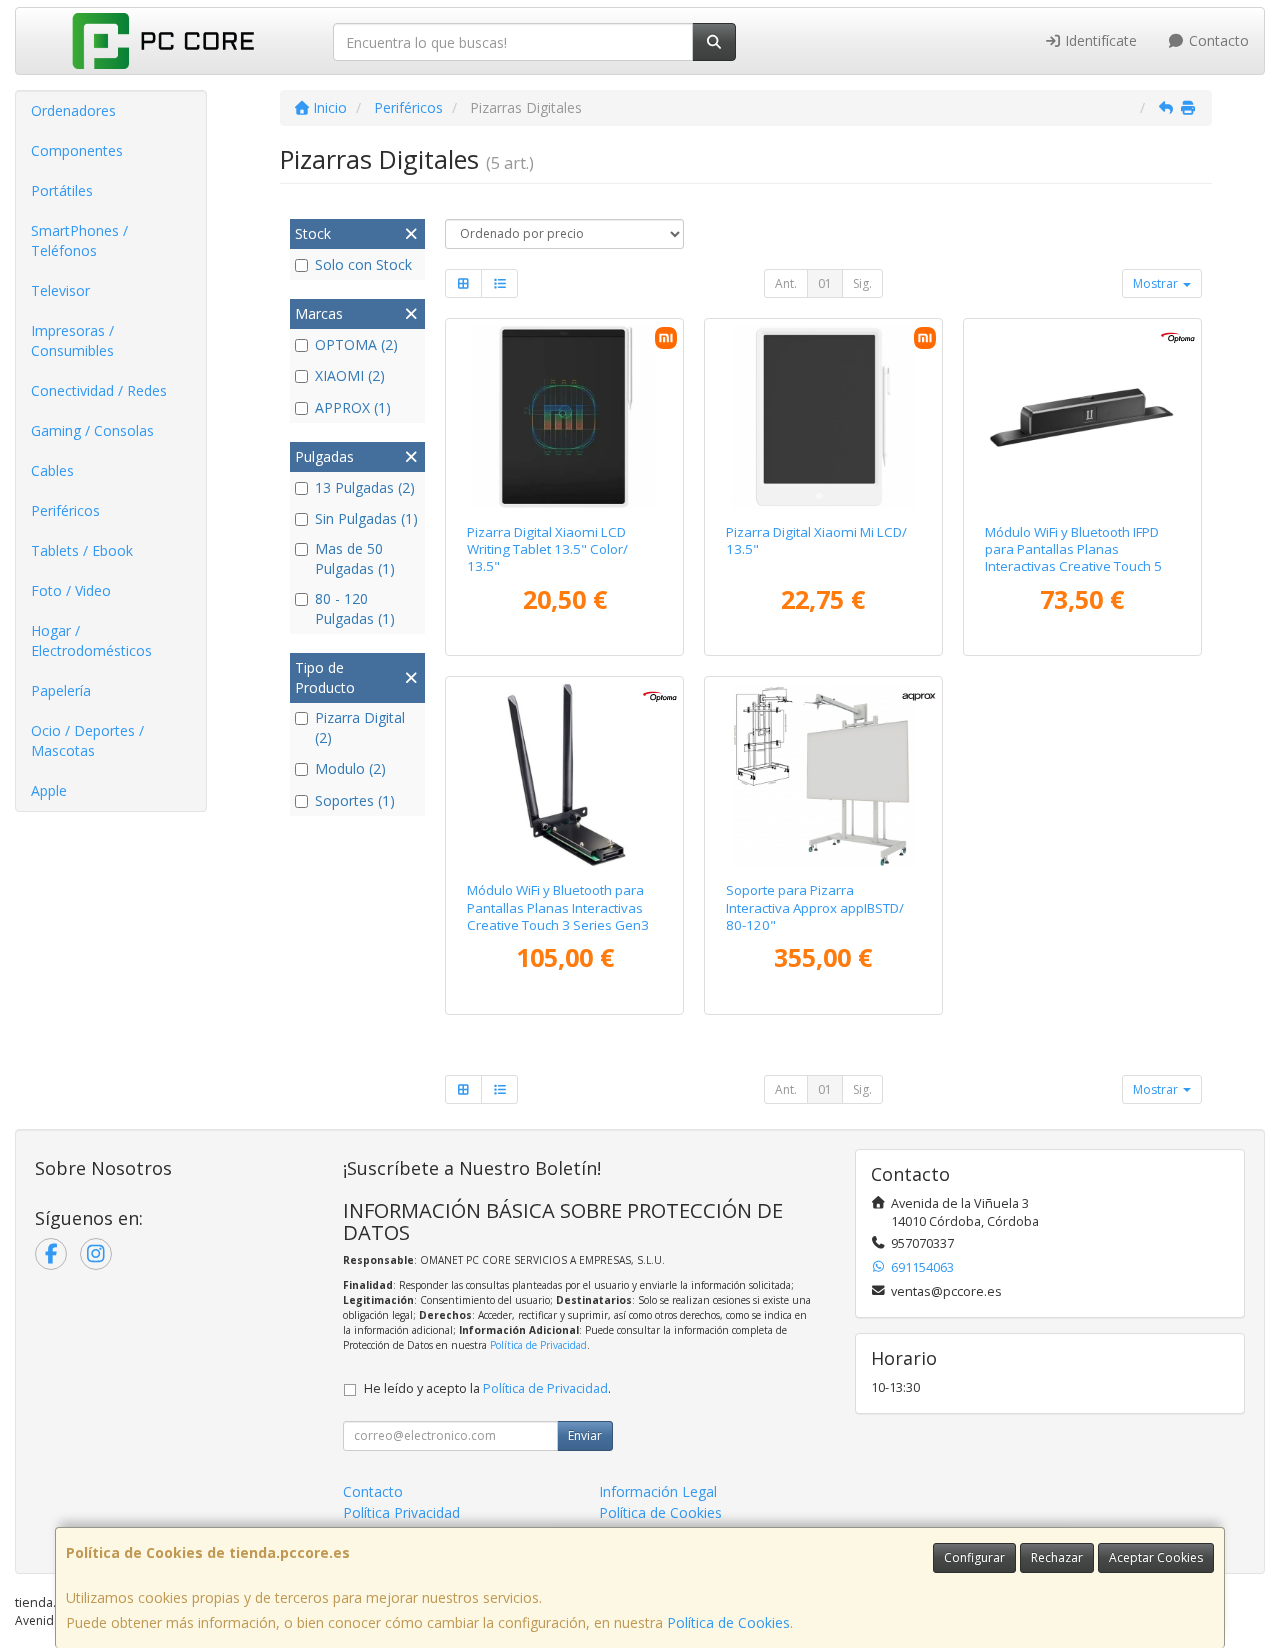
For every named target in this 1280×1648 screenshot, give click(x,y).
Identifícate (1099, 40)
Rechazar (1057, 1557)
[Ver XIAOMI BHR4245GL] (823, 417)
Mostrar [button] (1157, 283)
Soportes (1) (355, 800)
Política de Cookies (728, 1622)
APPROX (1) (353, 407)
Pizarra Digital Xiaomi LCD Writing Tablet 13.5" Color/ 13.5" (547, 549)
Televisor (60, 290)
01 (825, 283)
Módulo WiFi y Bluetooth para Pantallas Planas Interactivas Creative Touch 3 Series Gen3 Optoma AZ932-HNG (558, 916)
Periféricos (65, 510)
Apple (49, 790)
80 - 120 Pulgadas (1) (355, 608)
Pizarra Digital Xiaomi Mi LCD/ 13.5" (816, 540)
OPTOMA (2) (356, 344)
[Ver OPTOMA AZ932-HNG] (565, 775)
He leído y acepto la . (487, 1388)
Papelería (61, 690)
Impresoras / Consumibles (72, 340)
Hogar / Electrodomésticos (91, 640)
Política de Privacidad (538, 1345)
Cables (52, 470)
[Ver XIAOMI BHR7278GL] (565, 417)
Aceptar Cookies (1156, 1557)
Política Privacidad (401, 1512)
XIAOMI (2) (350, 375)
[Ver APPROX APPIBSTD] (823, 775)
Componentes (77, 150)
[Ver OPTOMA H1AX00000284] (1082, 417)
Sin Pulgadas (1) (366, 518)
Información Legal (658, 1491)
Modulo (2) (350, 768)
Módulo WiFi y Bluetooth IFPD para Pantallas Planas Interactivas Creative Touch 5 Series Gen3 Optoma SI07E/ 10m (1073, 566)
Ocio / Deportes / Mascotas (87, 740)
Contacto (1217, 40)
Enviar (585, 1435)
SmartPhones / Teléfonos (79, 240)
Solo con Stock (363, 264)
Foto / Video (71, 590)
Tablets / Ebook (82, 550)
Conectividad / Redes (99, 390)
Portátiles (62, 190)
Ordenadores (73, 110)
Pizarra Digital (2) (360, 727)
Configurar (974, 1557)
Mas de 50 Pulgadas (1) (355, 558)
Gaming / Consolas (92, 430)
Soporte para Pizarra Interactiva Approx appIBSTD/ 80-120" (815, 907)
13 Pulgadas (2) (365, 487)
